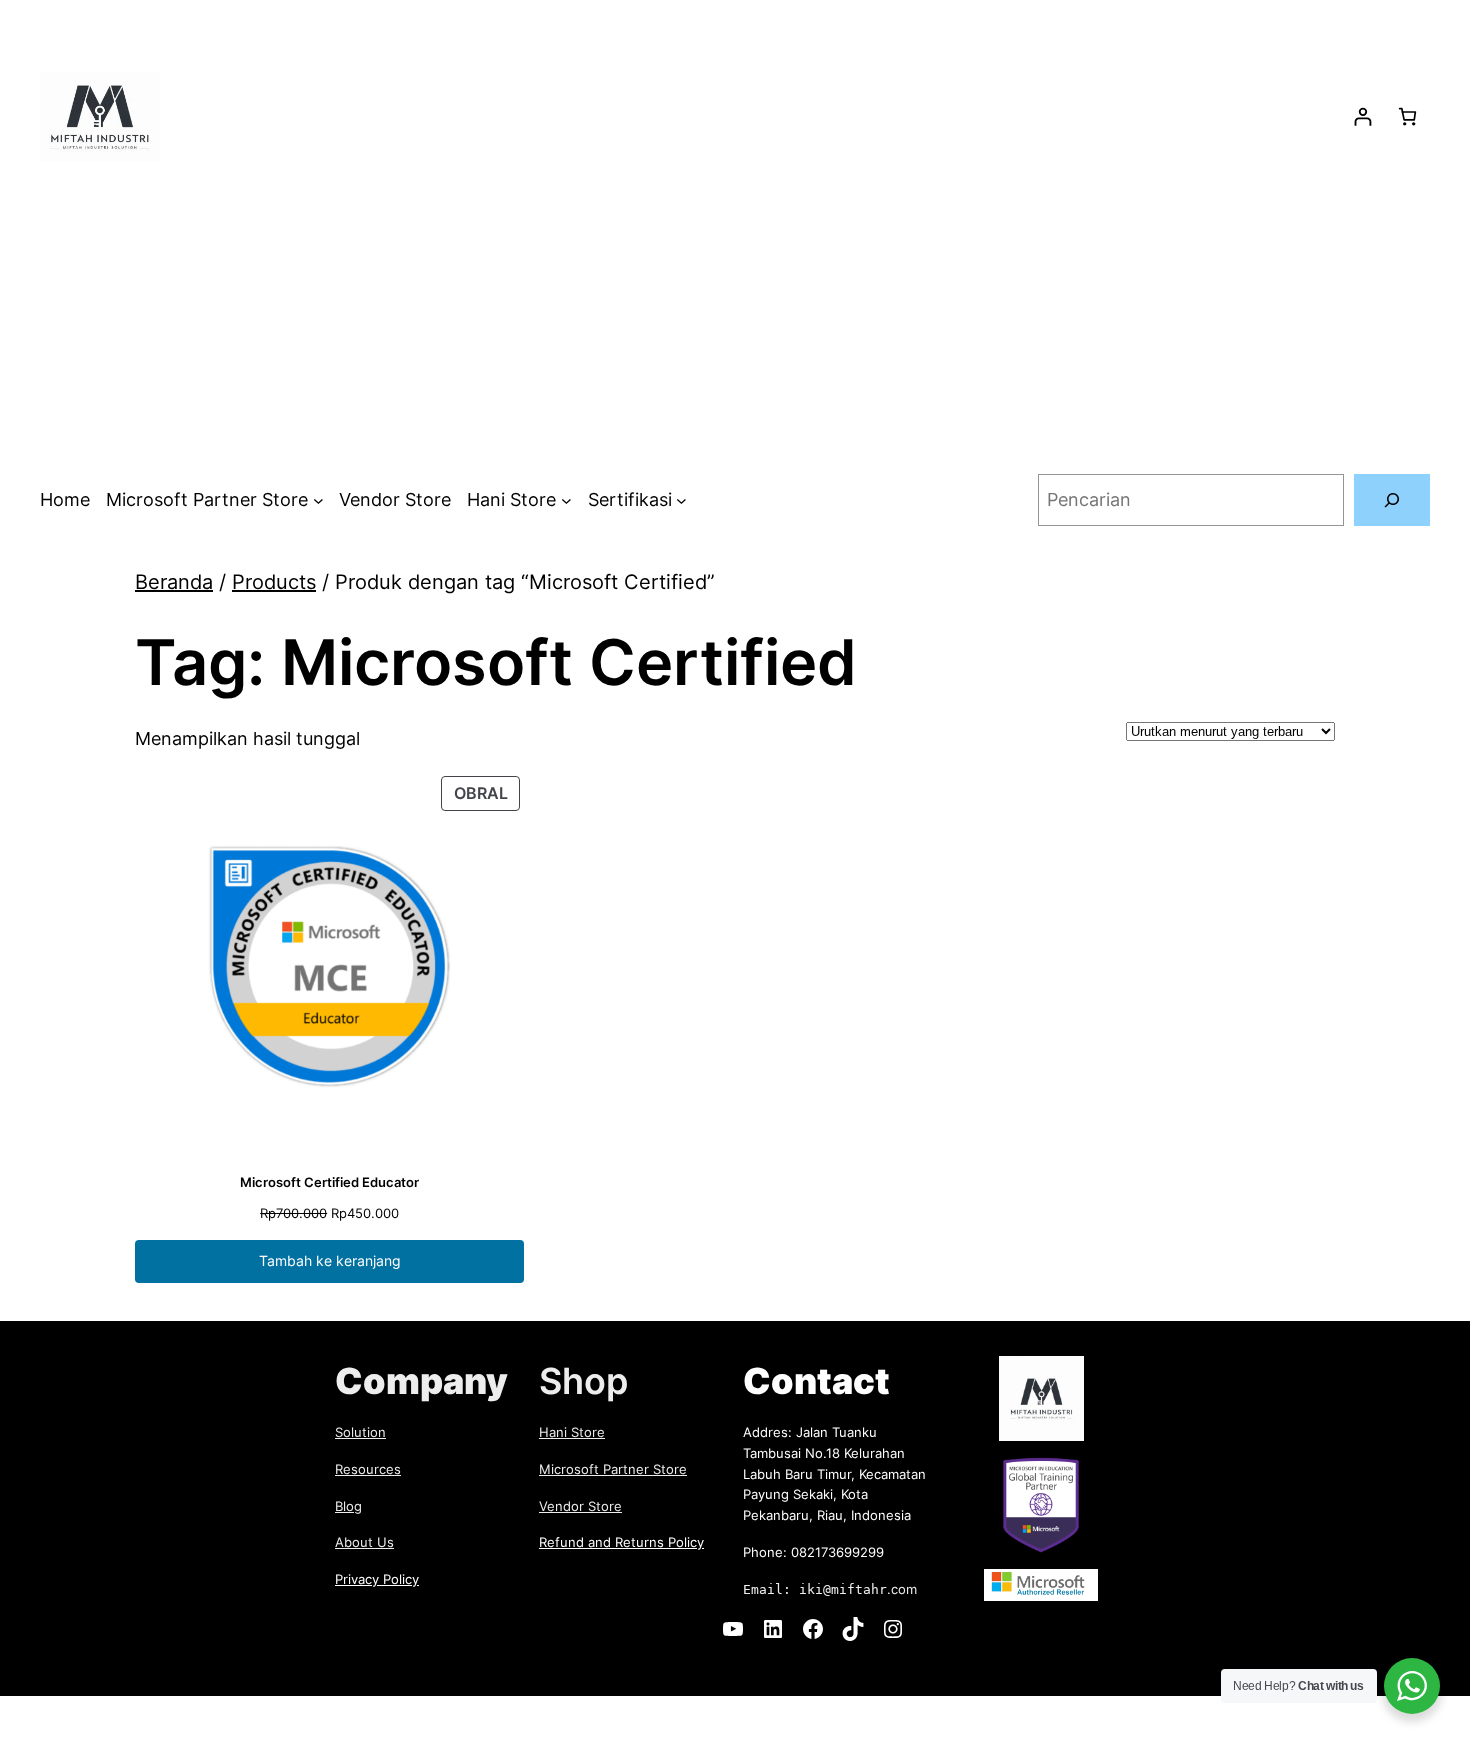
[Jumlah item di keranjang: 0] (1407, 116)
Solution (360, 1432)
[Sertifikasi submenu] (681, 500)
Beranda (174, 582)
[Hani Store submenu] (566, 500)
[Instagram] (893, 1629)
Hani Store (572, 1432)
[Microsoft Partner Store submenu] (318, 500)
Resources (368, 1469)
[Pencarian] (1392, 500)
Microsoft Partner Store (613, 1469)
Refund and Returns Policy (621, 1542)
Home (65, 499)
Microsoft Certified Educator (329, 1182)
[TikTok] (853, 1629)
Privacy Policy (377, 1579)
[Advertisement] (735, 318)
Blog (348, 1506)
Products (274, 582)
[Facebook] (813, 1629)
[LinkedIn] (773, 1629)
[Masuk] (1362, 116)
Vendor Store (580, 1506)
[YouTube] (733, 1629)
